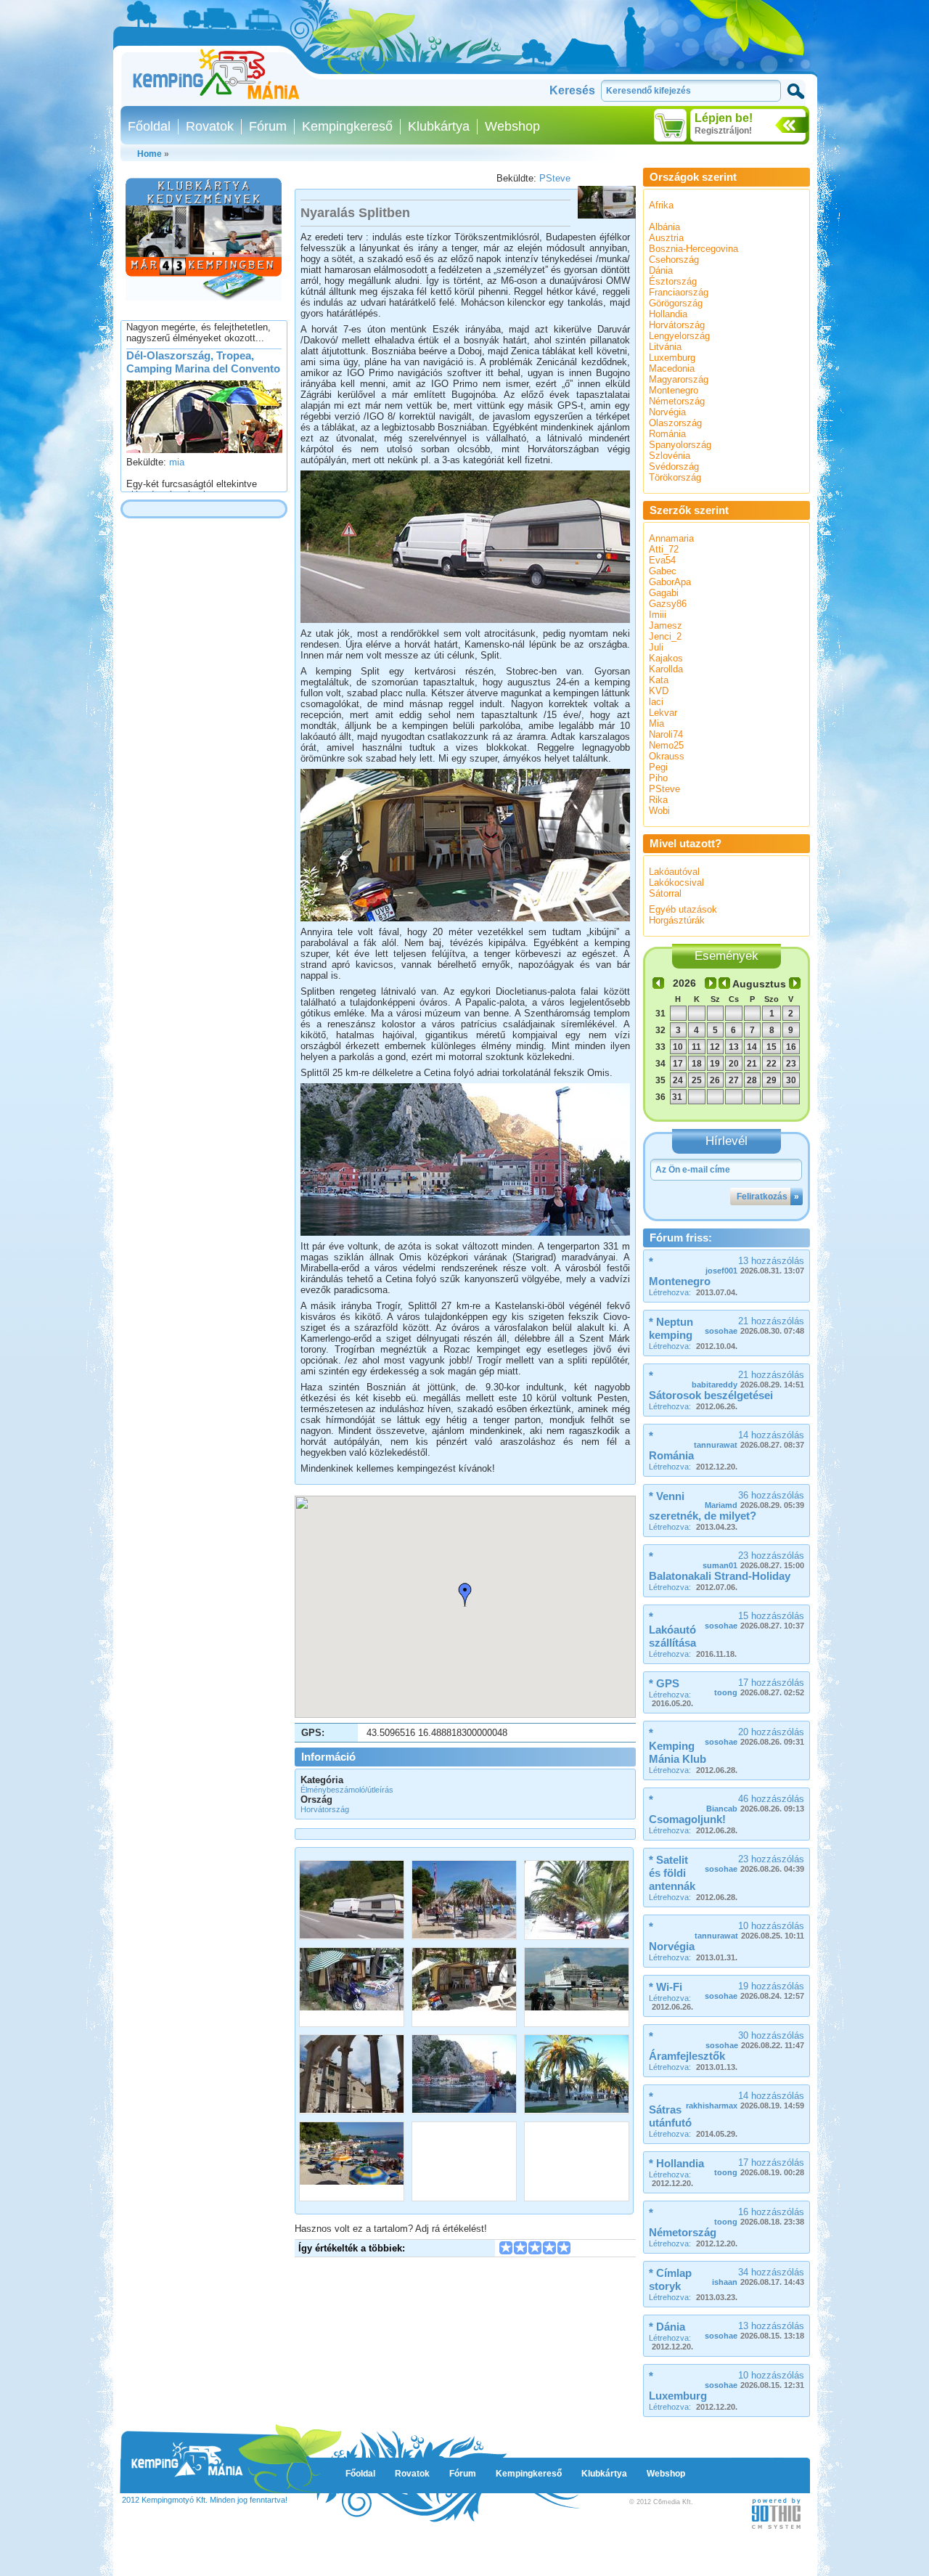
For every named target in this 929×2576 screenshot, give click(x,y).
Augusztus (759, 984)
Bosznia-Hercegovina (693, 249)
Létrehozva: (693, 1292)
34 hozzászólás (758, 2277)
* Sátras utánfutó (670, 2110)
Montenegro (674, 390)
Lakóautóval (674, 872)
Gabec (663, 571)
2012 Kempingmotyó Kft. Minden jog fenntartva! (205, 2500)
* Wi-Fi (666, 1987)
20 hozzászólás (754, 1736)
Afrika (661, 205)
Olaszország (675, 423)
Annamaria (671, 538)
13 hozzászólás (755, 1265)
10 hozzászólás (749, 1930)
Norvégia (667, 412)
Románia (667, 434)
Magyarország (679, 379)
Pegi (658, 767)
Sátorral (665, 893)
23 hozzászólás (753, 1560)
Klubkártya (439, 126)
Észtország (673, 281)
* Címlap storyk (670, 2279)
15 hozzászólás (754, 1620)
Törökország (675, 477)
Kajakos (666, 658)
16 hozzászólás (759, 2216)
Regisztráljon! (723, 131)
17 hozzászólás (759, 1687)
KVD (659, 691)
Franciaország (679, 292)
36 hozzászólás (754, 1500)
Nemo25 (666, 745)
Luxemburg (672, 358)
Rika (658, 800)
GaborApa (670, 582)
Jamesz (666, 625)
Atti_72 (664, 549)
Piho (658, 778)
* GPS (664, 1683)
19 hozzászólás (754, 1990)
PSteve (555, 178)
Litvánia (665, 347)
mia (177, 424)
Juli (656, 647)
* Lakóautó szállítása (672, 1630)
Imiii (658, 615)
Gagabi (664, 593)
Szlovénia (670, 456)
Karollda (666, 669)
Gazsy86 (668, 604)
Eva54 (662, 560)
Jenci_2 (665, 636)
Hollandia (668, 314)
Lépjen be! (724, 118)
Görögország (676, 303)
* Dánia (667, 2327)
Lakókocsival (676, 883)
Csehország (674, 260)
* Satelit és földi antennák (672, 1873)
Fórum (268, 126)
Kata (659, 680)
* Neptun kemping (671, 1328)
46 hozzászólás (755, 1803)
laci (656, 702)
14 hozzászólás (749, 1439)
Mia (656, 724)
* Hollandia (676, 2163)
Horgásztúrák (677, 920)
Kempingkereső (347, 126)
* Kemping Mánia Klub (678, 1746)
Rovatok (210, 126)
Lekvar (663, 713)
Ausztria (666, 238)
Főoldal (149, 126)
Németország (677, 401)
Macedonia (672, 368)
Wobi (659, 811)
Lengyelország (679, 336)
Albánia (664, 227)
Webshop (512, 126)
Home (150, 154)
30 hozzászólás (755, 2040)
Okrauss (667, 756)
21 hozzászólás (754, 1325)
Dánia (661, 270)
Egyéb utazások (683, 909)
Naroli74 (666, 734)
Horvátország (677, 325)
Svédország (674, 466)
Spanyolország (680, 445)
